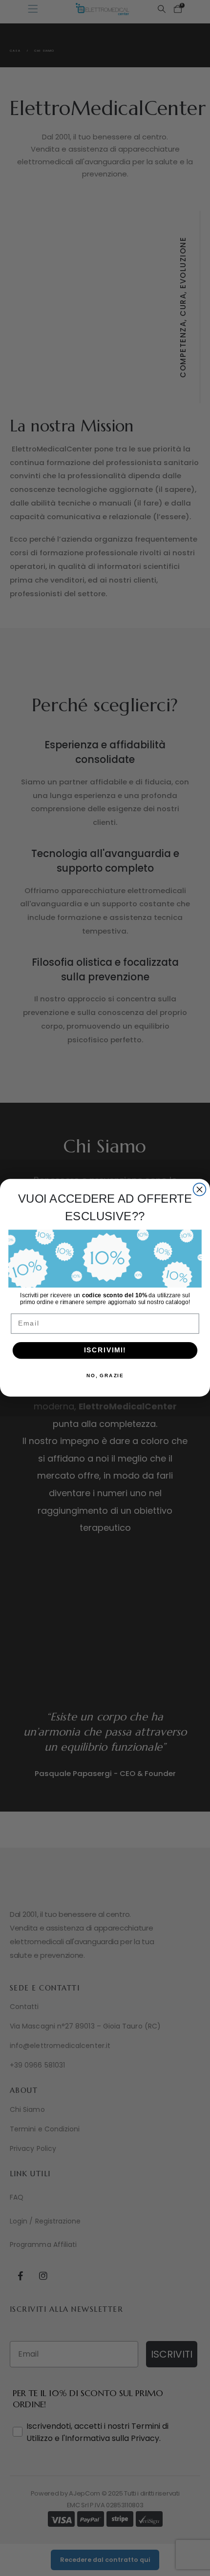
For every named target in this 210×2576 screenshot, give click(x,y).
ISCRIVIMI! (105, 1351)
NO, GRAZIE (105, 1376)
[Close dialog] (200, 1190)
